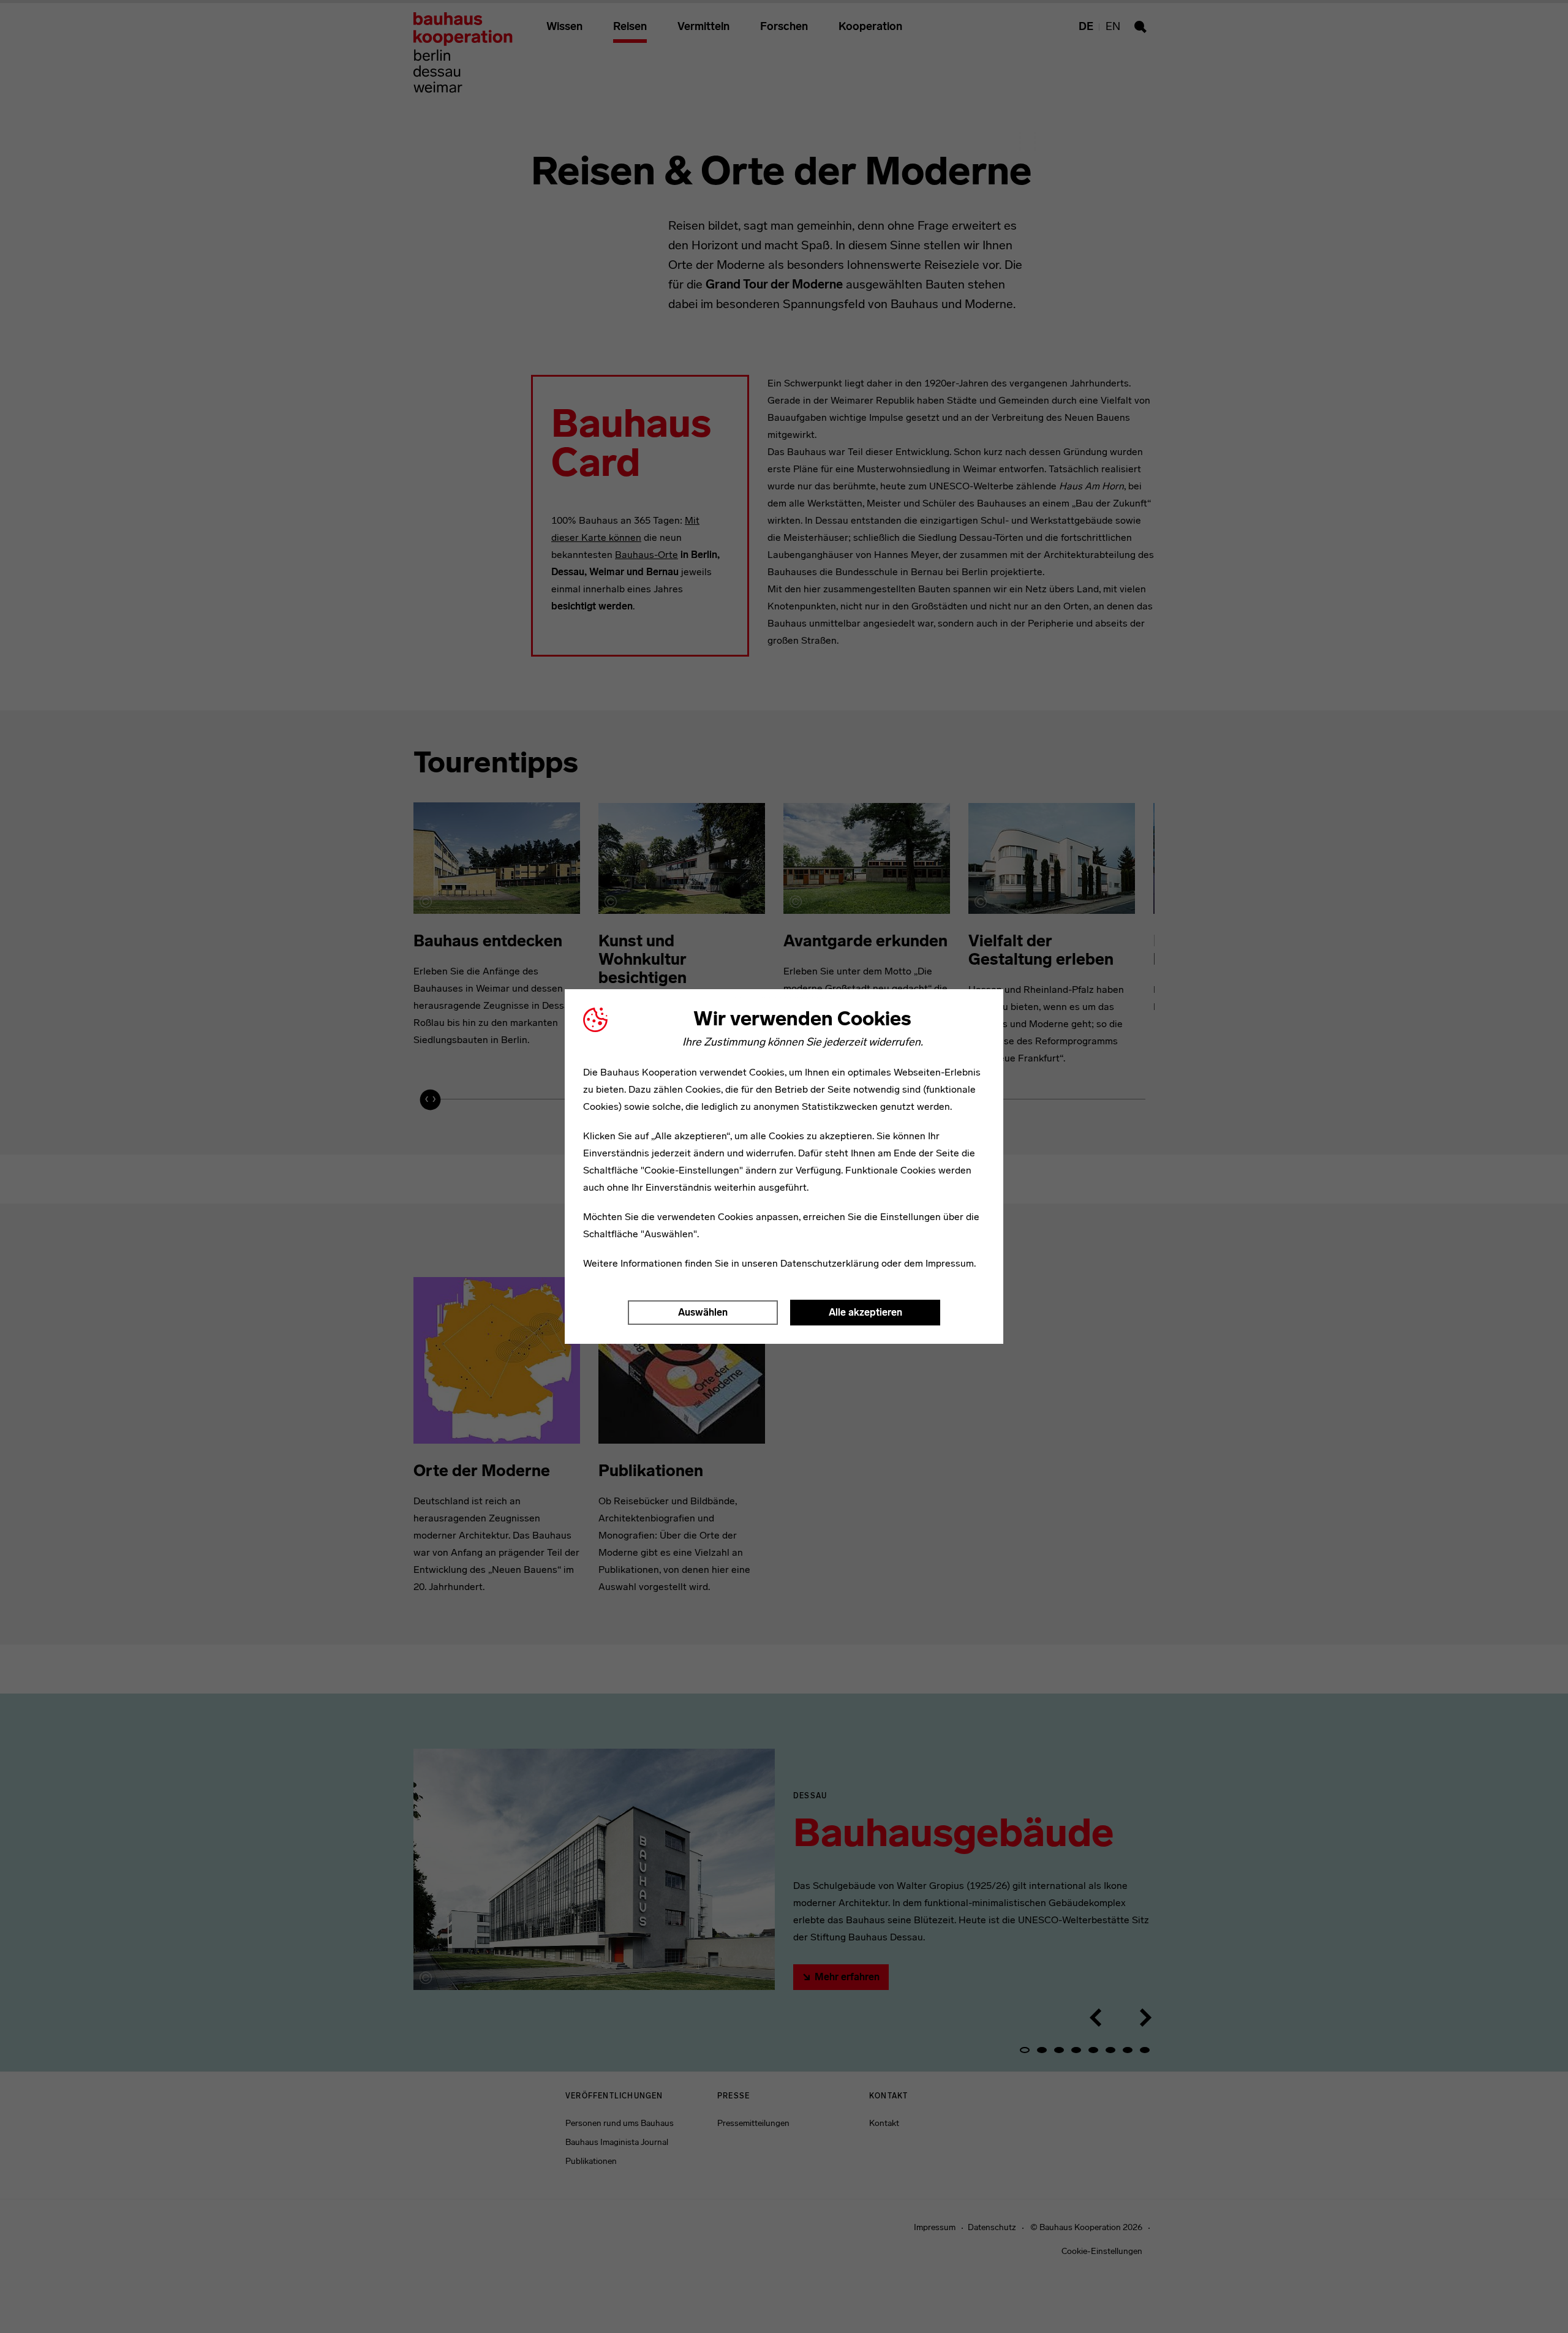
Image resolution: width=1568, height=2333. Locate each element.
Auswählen (703, 1312)
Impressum (950, 1263)
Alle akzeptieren (865, 1312)
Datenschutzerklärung (830, 1263)
